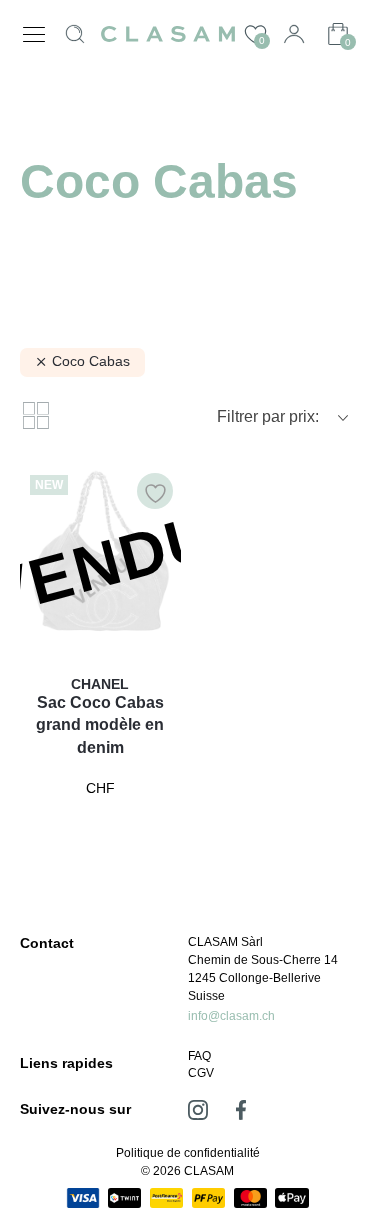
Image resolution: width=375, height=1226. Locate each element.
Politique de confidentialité (188, 1153)
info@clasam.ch (231, 1016)
